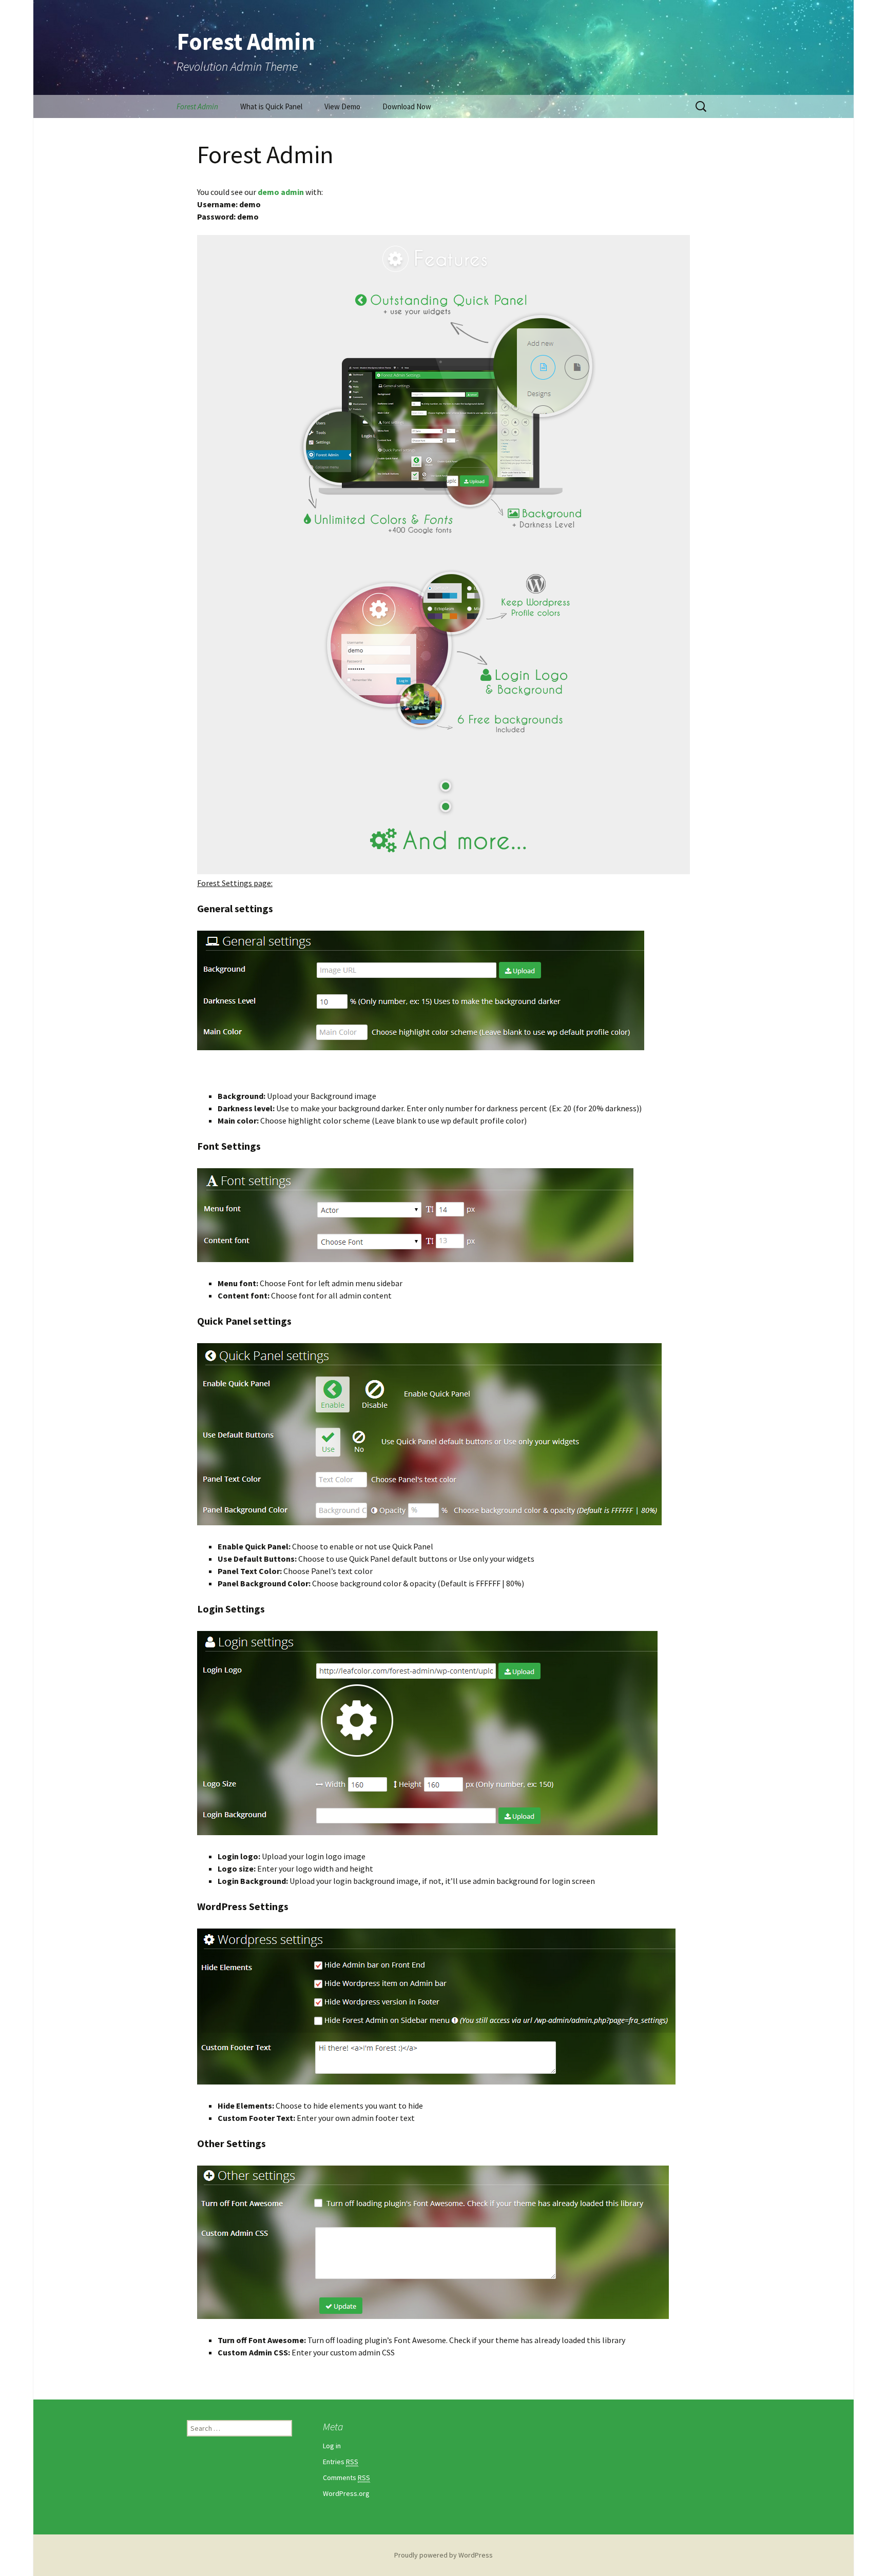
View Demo (342, 106)
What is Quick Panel (271, 106)
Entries (341, 2462)
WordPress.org (346, 2493)
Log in (332, 2446)
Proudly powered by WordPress (444, 2555)
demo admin (281, 192)
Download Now (407, 106)
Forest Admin (197, 106)
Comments (346, 2477)
